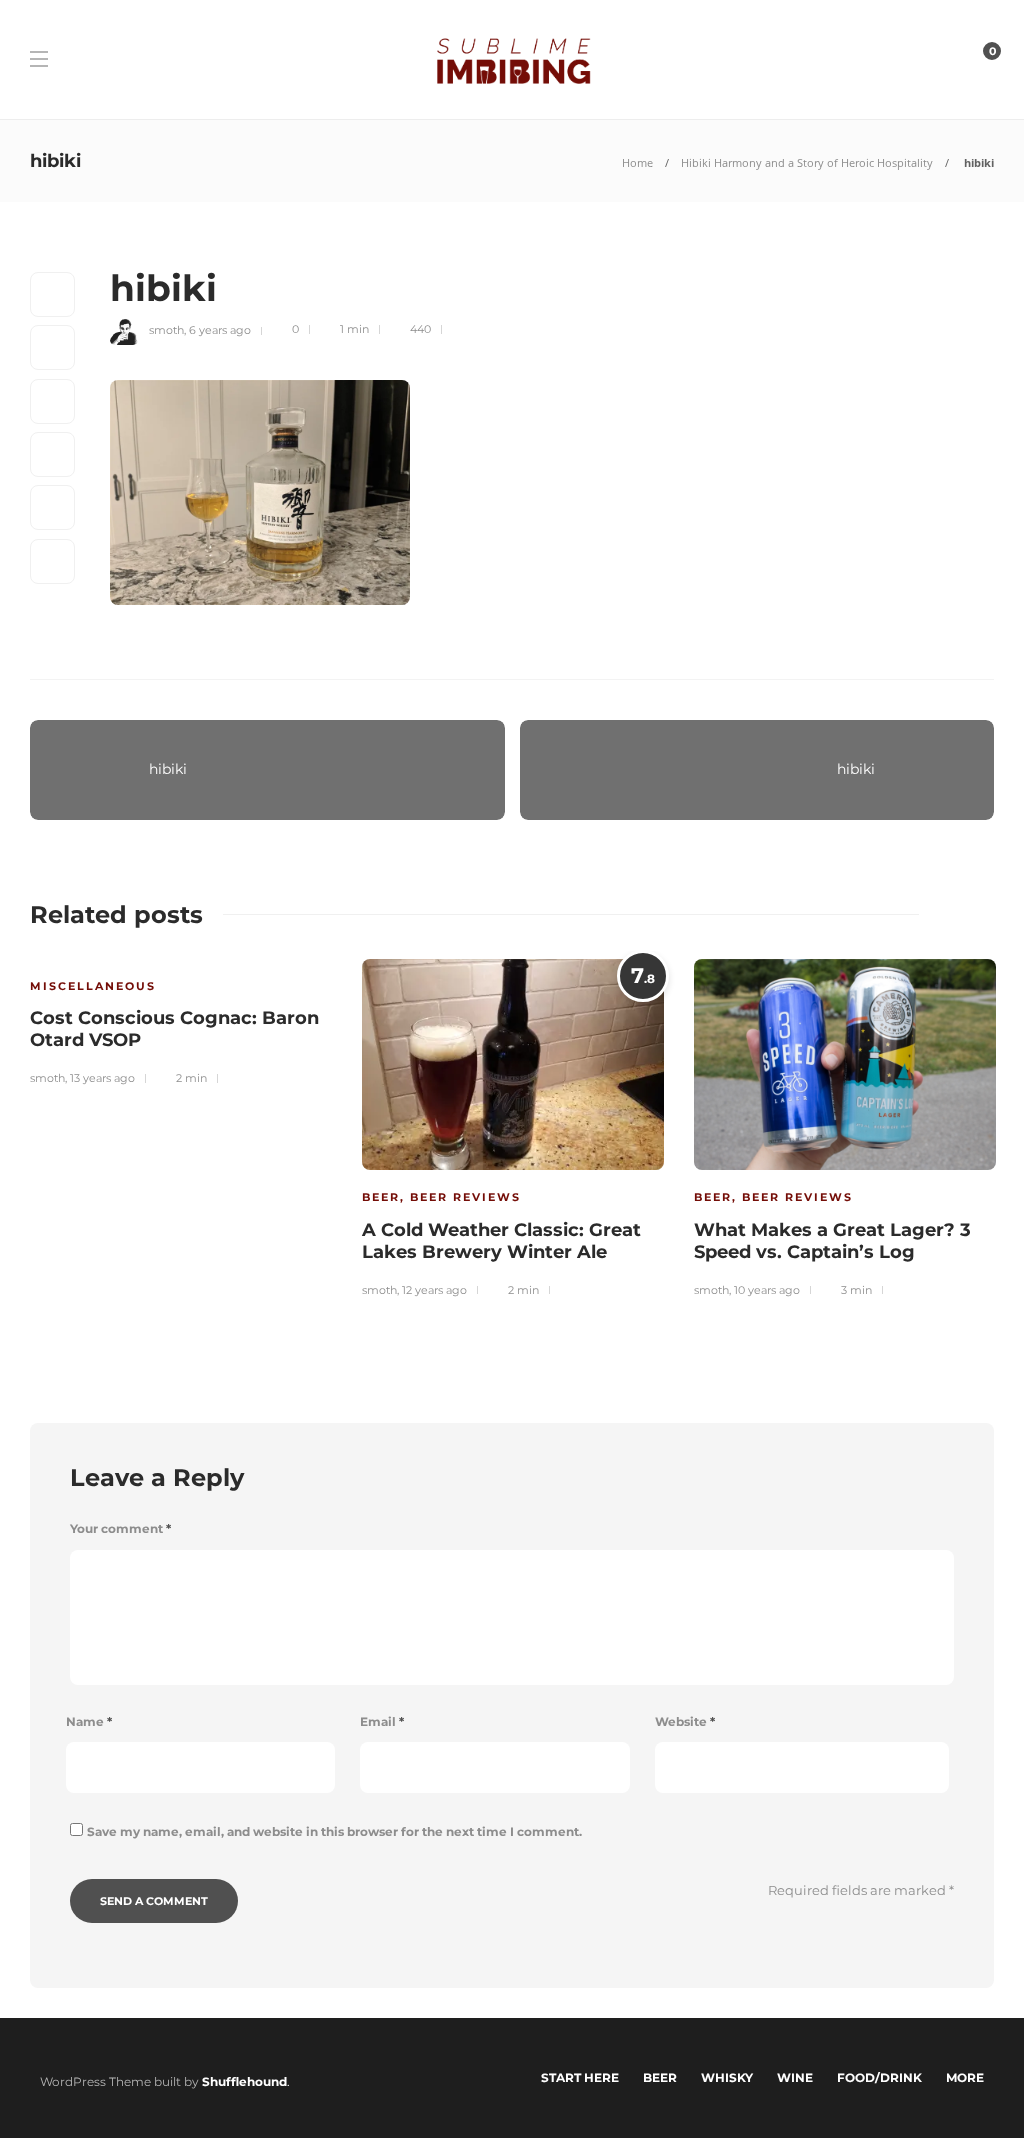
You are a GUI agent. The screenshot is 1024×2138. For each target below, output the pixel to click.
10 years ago (767, 1290)
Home (637, 162)
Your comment (120, 1528)
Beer (381, 1197)
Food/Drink (879, 2077)
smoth (166, 329)
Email (382, 1721)
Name (89, 1721)
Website (685, 1721)
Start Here (580, 2077)
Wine (795, 2077)
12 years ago (434, 1290)
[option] (181, 1019)
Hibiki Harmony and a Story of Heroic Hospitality (807, 162)
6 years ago (220, 329)
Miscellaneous (93, 986)
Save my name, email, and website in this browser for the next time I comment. (334, 1831)
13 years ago (102, 1078)
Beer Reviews (465, 1197)
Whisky (727, 2077)
